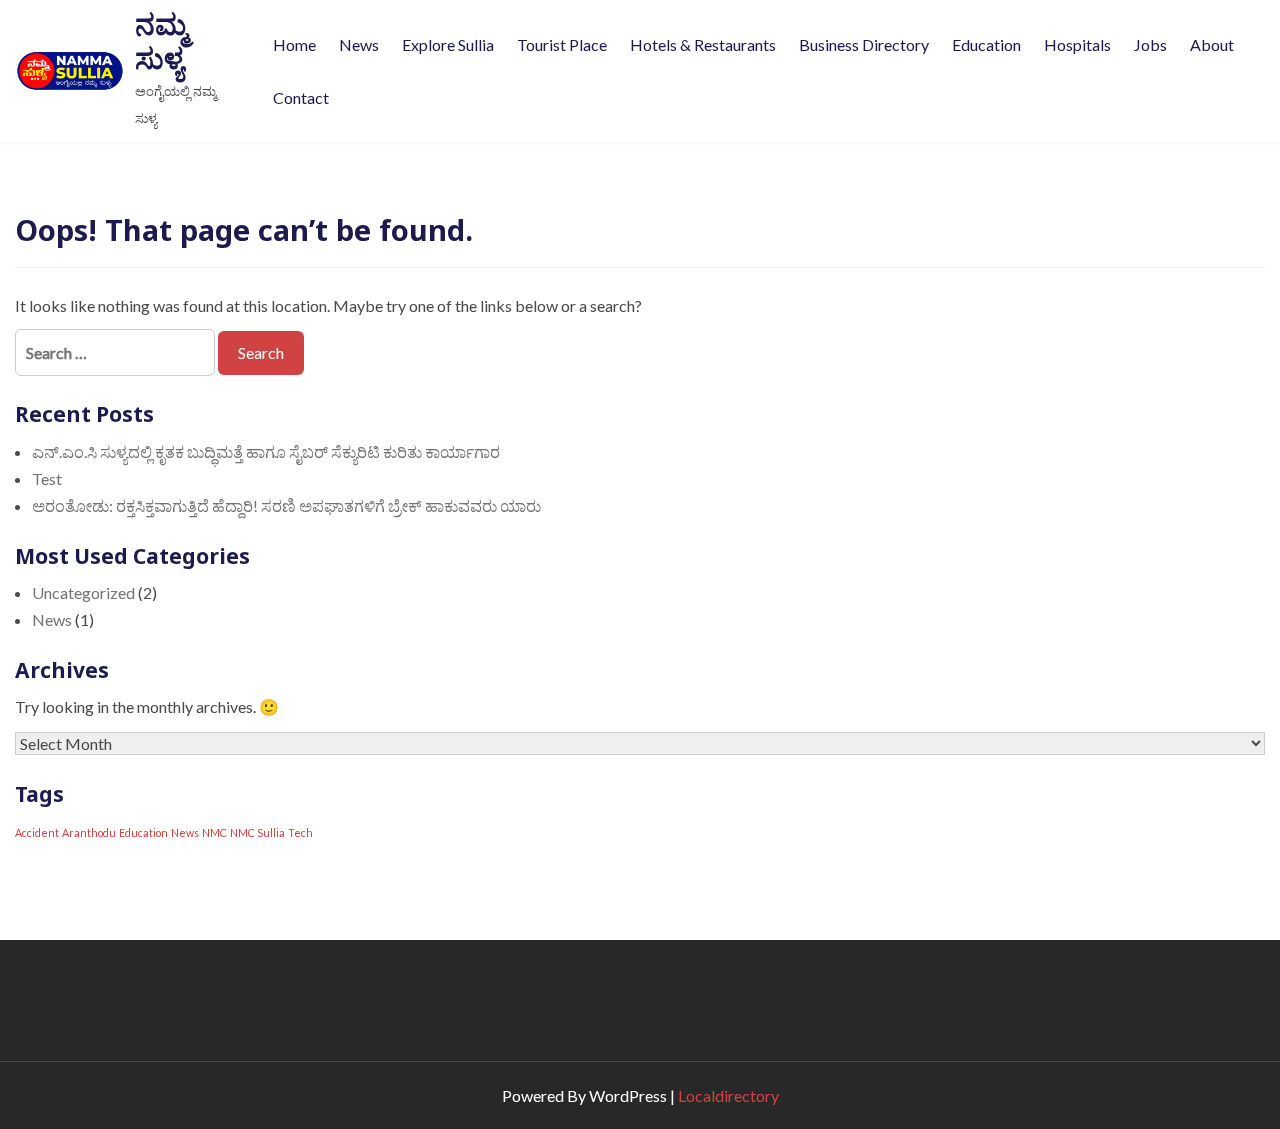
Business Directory (864, 44)
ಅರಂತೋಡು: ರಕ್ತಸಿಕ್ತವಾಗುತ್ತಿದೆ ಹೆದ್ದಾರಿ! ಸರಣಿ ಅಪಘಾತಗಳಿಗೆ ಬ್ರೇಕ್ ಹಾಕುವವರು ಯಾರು (286, 505)
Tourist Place (562, 44)
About (1212, 44)
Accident (37, 832)
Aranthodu (89, 832)
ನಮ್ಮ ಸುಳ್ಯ (161, 40)
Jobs (1150, 44)
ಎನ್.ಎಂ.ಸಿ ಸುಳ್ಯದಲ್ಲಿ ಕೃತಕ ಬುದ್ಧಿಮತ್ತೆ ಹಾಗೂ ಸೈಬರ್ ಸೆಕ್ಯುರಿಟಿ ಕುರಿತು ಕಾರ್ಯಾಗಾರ (266, 451)
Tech (300, 832)
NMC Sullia (257, 832)
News (359, 44)
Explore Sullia (448, 44)
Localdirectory (728, 1095)
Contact (301, 97)
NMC (214, 832)
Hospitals (1077, 44)
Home (294, 44)
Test (47, 478)
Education (986, 44)
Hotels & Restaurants (703, 44)
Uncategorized (83, 592)
